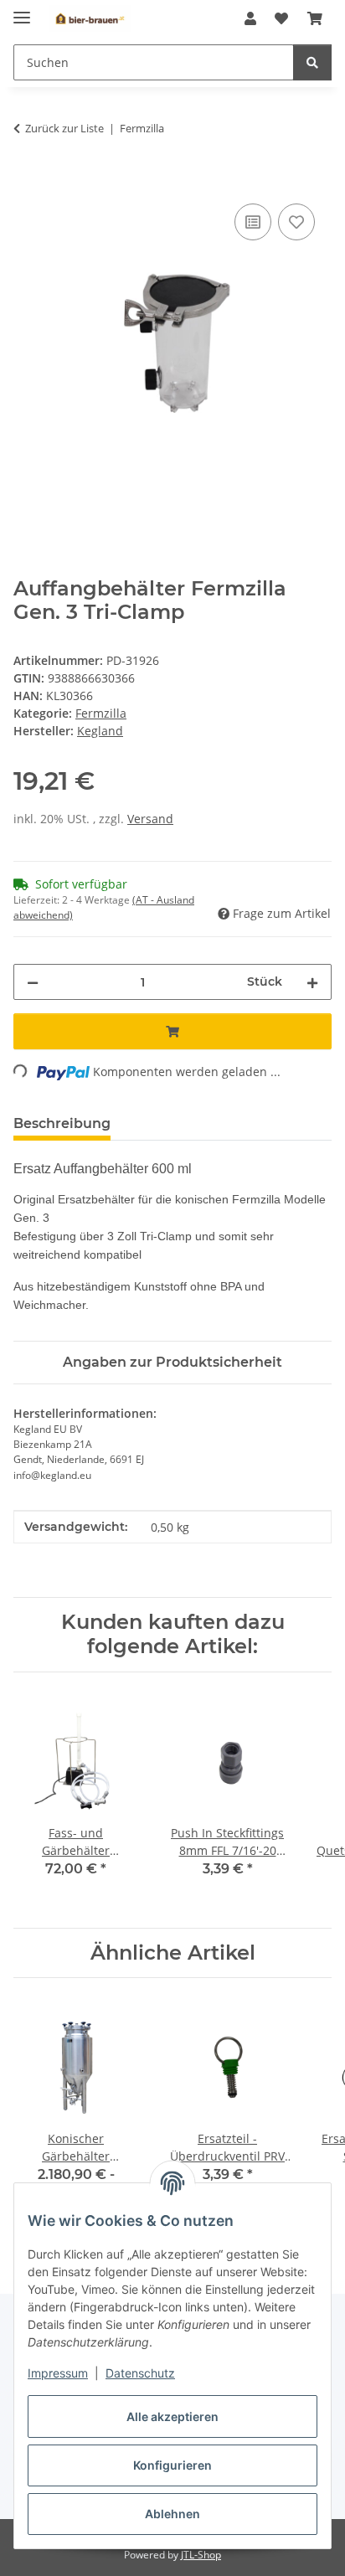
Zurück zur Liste (64, 128)
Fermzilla (101, 713)
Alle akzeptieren (172, 2416)
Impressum (58, 2373)
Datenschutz (140, 2373)
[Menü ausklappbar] (22, 10)
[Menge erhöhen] (312, 982)
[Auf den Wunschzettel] (296, 222)
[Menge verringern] (33, 982)
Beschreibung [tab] (62, 1123)
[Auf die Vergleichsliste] (253, 222)
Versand (150, 819)
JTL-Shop (201, 2555)
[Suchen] (312, 62)
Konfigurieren (172, 2465)
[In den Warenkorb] (27, 181)
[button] (250, 18)
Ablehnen (172, 2514)
